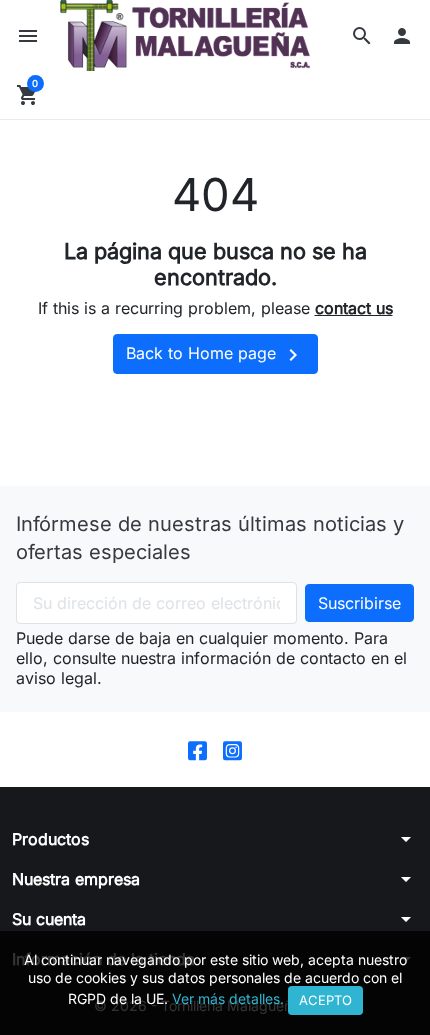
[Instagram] (232, 749)
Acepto (325, 1000)
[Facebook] (197, 749)
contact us (354, 308)
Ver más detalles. (228, 998)
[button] (362, 36)
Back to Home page (215, 355)
